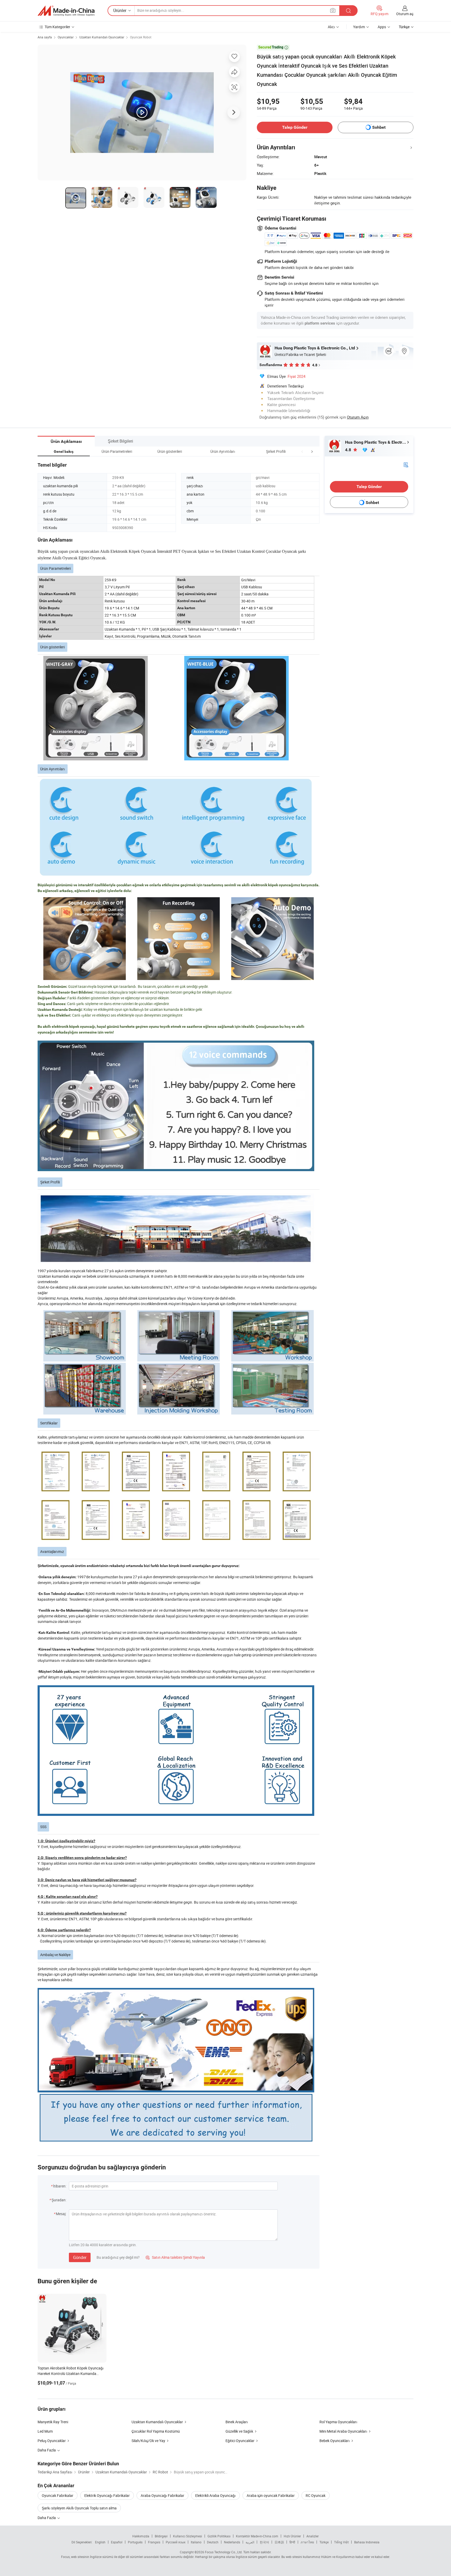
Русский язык (176, 2542)
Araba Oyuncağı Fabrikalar (162, 2495)
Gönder (80, 2257)
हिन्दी (292, 2542)
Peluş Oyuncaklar (52, 2441)
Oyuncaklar (66, 37)
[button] (302, 451)
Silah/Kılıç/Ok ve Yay (148, 2441)
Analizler (313, 2536)
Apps (382, 27)
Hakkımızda (141, 2536)
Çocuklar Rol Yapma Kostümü (156, 2431)
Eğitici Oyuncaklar (240, 2441)
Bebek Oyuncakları (335, 2441)
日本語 (279, 2542)
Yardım (359, 27)
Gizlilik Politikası (219, 2536)
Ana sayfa (45, 37)
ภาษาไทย (307, 2542)
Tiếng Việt (341, 2542)
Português (135, 2542)
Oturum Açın (358, 417)
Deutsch (213, 2542)
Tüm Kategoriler (57, 27)
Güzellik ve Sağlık (239, 2431)
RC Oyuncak (316, 2495)
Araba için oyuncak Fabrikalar (271, 2495)
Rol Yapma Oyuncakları (338, 2422)
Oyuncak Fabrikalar (58, 2495)
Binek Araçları (237, 2422)
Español (117, 2542)
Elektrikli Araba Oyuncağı (215, 2495)
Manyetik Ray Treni (53, 2422)
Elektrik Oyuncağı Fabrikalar (107, 2495)
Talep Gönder (295, 127)
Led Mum (45, 2431)
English (100, 2542)
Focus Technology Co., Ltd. (224, 2552)
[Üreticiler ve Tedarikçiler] (66, 11)
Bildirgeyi (161, 2536)
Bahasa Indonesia (367, 2542)
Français (154, 2542)
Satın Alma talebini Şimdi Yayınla (175, 2257)
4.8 (349, 450)
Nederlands (232, 2542)
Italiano (196, 2542)
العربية (250, 2542)
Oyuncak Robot (141, 37)
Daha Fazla (47, 2518)
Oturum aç (405, 14)
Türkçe (324, 2542)
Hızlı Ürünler (292, 2536)
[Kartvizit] (406, 464)
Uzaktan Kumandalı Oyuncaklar (102, 37)
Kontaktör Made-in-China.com (257, 2536)
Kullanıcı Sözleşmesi (188, 2536)
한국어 (264, 2542)
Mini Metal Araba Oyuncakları (343, 2431)
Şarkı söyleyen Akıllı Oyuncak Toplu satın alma (79, 2508)
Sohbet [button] (379, 127)
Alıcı (331, 27)
